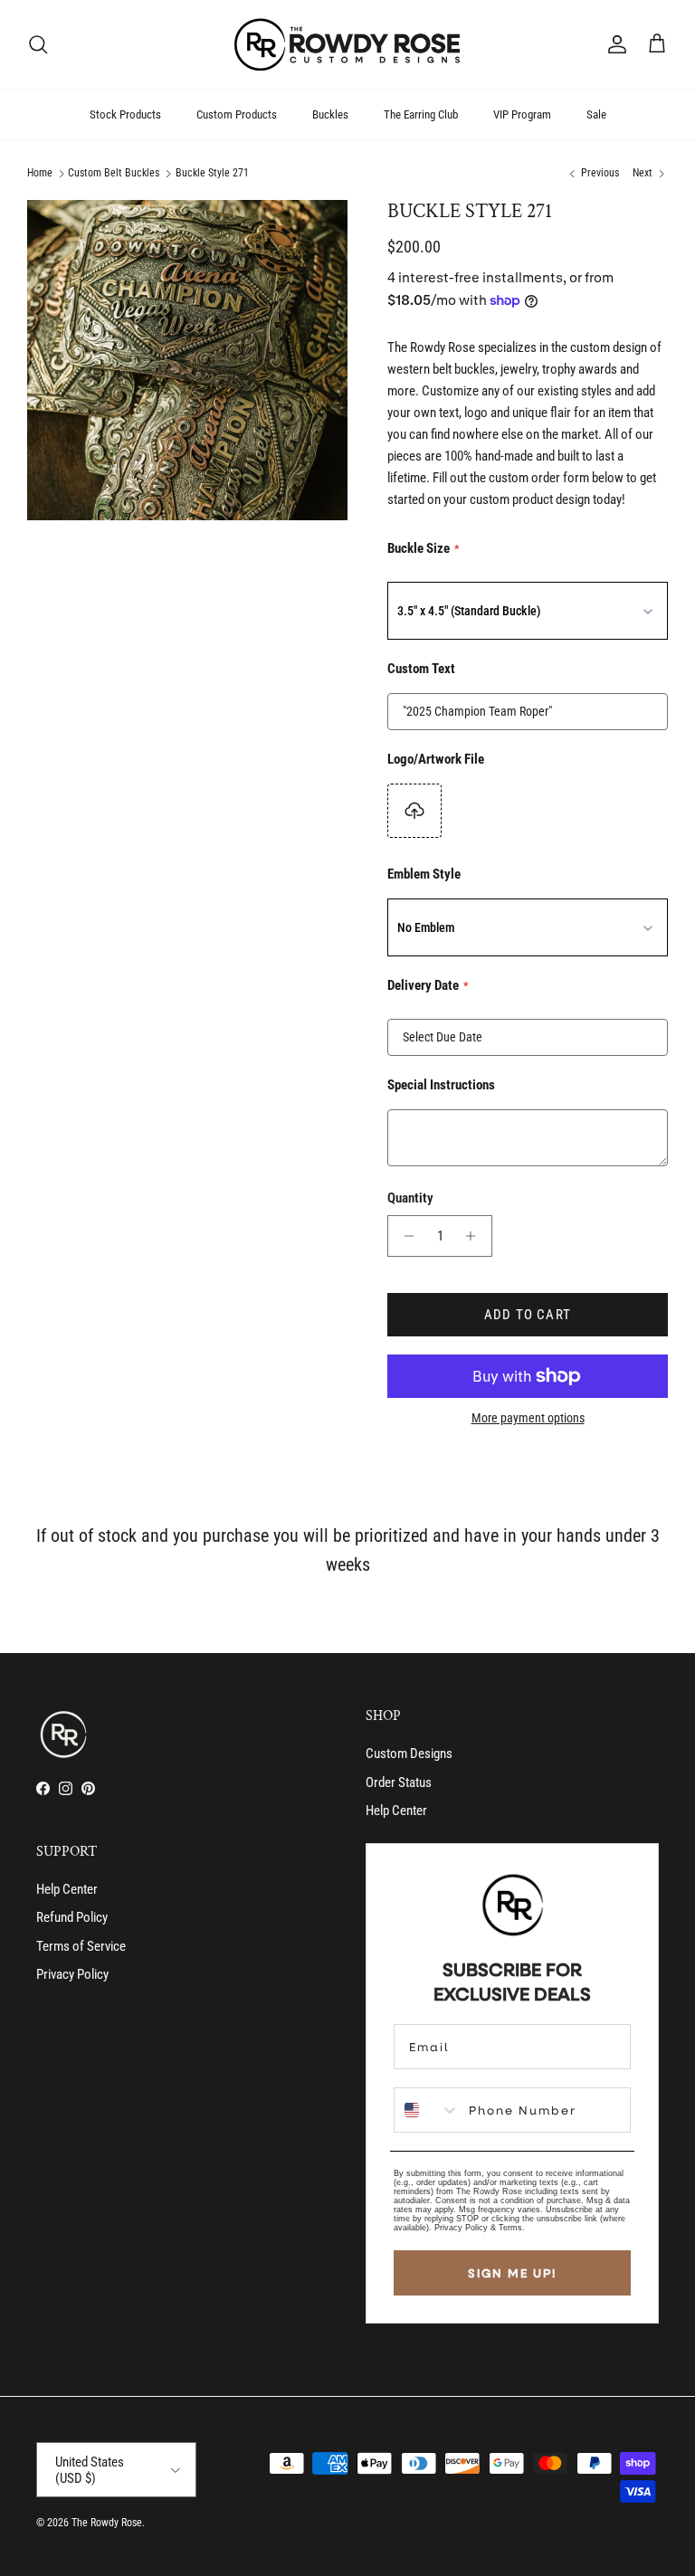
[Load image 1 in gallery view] (187, 360)
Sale (596, 114)
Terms (510, 2228)
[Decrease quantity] (404, 1236)
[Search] (38, 44)
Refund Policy (72, 1917)
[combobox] (427, 2110)
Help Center (396, 1811)
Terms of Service (81, 1946)
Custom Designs (409, 1754)
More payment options (528, 1418)
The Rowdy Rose (107, 2523)
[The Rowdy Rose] (347, 44)
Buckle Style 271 (212, 174)
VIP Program (522, 114)
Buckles (330, 114)
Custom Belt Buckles (114, 174)
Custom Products (237, 114)
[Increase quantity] (476, 1236)
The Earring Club (421, 114)
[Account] (614, 44)
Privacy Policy (72, 1974)
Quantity (410, 1198)
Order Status (399, 1782)
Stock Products (125, 114)
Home (40, 174)
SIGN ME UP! (512, 2273)
